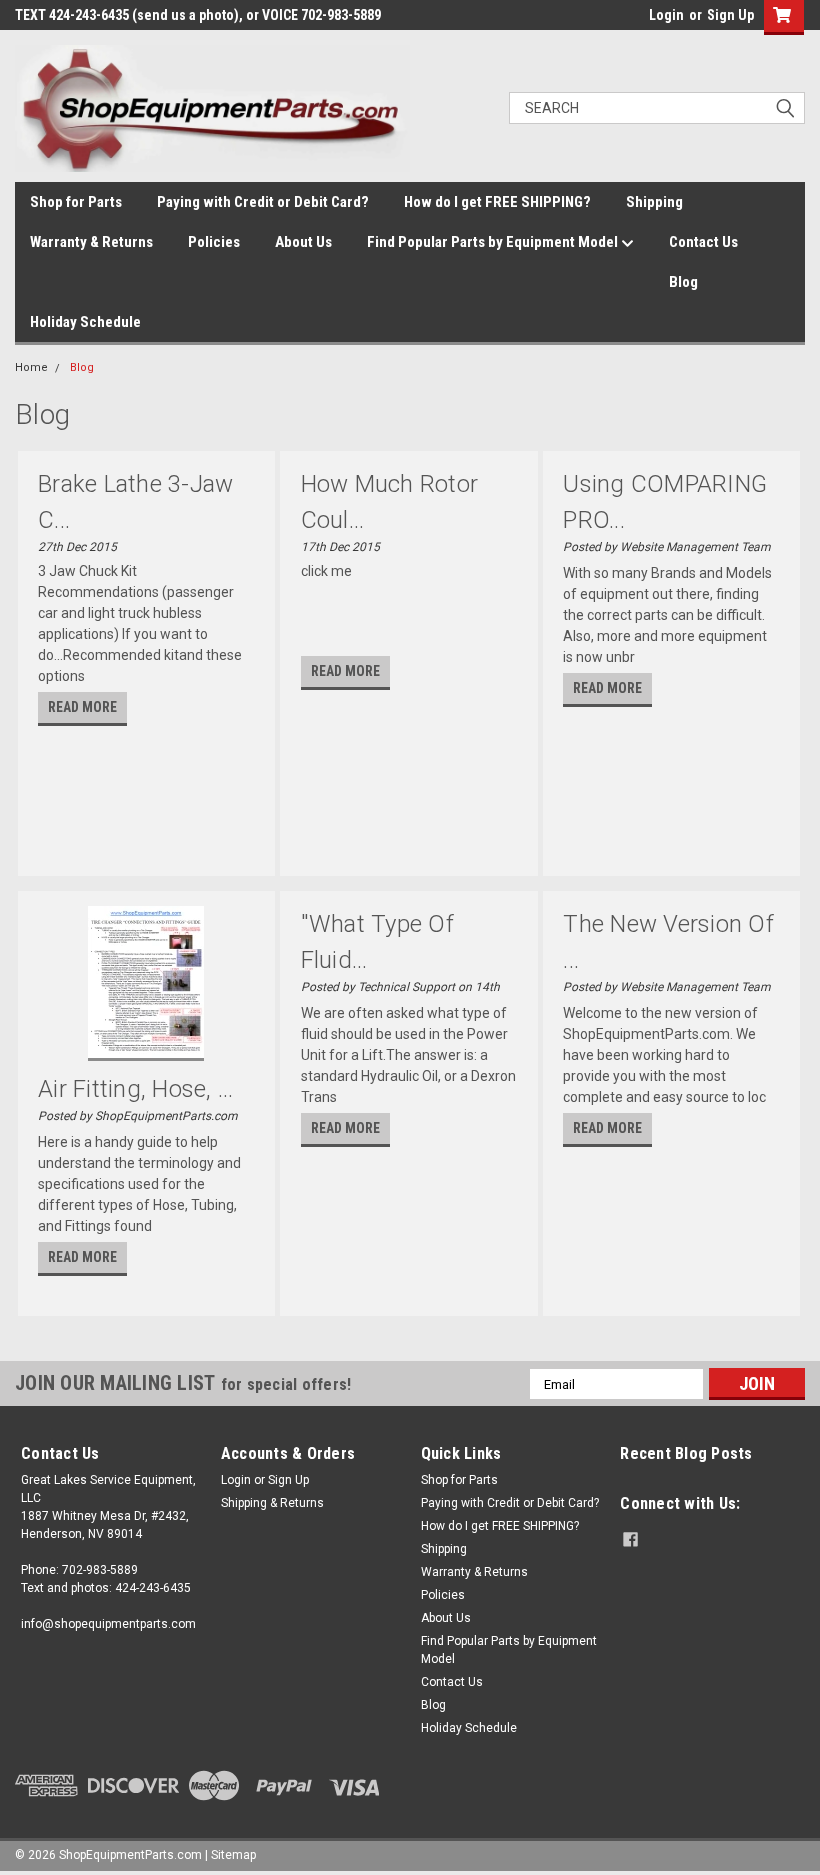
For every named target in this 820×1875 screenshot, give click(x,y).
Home (31, 367)
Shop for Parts (76, 202)
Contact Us (703, 242)
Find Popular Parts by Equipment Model (494, 242)
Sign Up (730, 15)
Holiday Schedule (85, 322)
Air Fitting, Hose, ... (136, 1089)
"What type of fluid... (377, 942)
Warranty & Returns (91, 242)
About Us (303, 242)
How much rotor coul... (390, 502)
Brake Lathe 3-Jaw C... (135, 502)
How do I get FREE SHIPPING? (497, 202)
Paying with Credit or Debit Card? (263, 202)
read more (82, 707)
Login (666, 15)
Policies (214, 242)
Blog (683, 282)
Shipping (654, 202)
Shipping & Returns (272, 1503)
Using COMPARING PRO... (665, 502)
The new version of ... (668, 942)
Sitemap (233, 1855)
